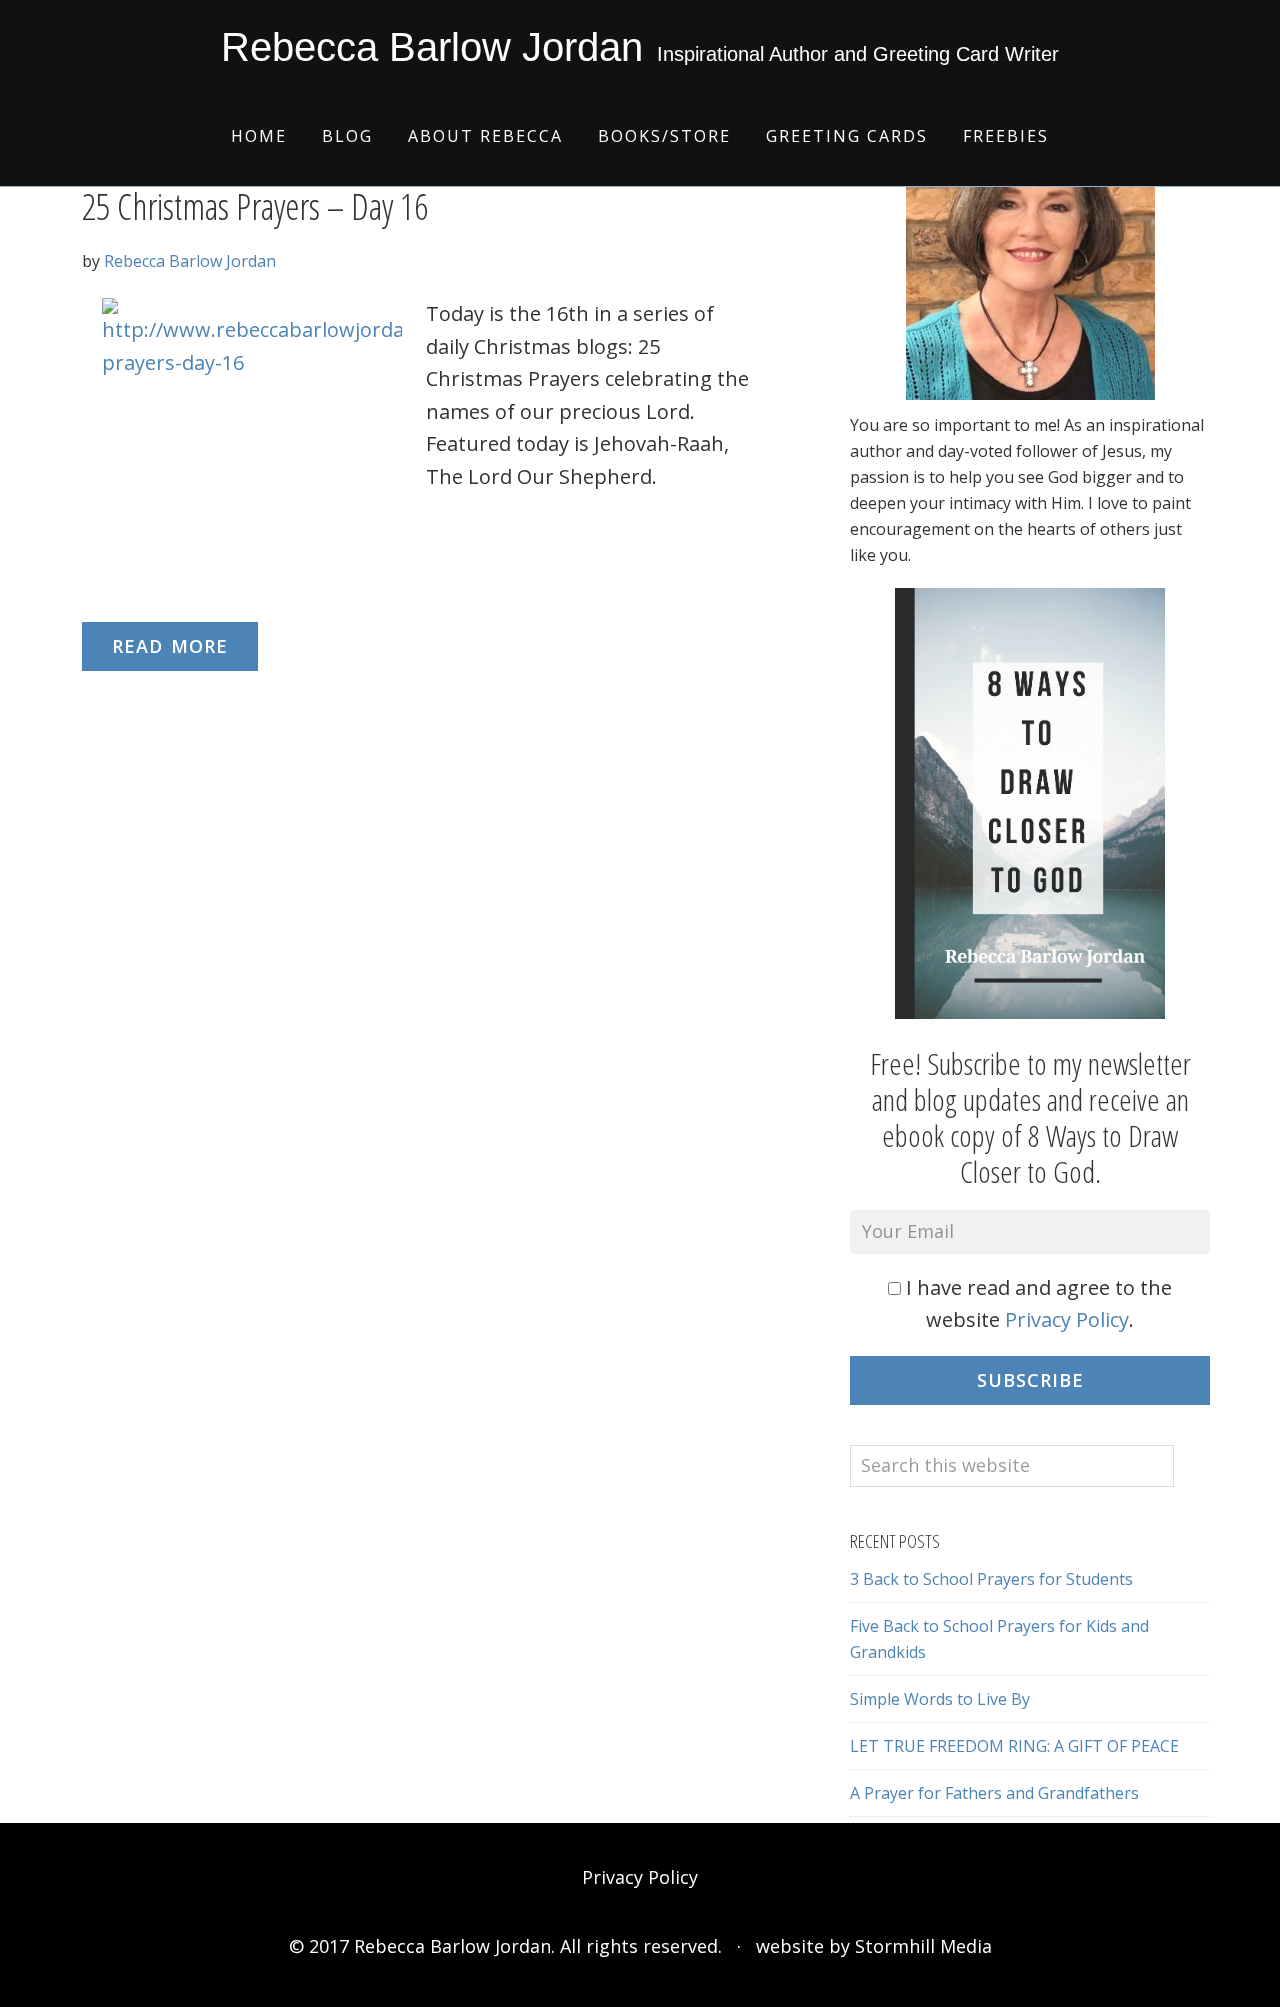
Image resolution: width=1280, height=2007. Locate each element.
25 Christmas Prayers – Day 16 (255, 206)
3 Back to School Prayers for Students (991, 1579)
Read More (170, 646)
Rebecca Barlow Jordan (432, 47)
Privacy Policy (1067, 1319)
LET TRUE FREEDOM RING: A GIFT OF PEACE (1014, 1746)
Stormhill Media (923, 1946)
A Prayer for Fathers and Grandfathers (994, 1793)
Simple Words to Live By (940, 1699)
